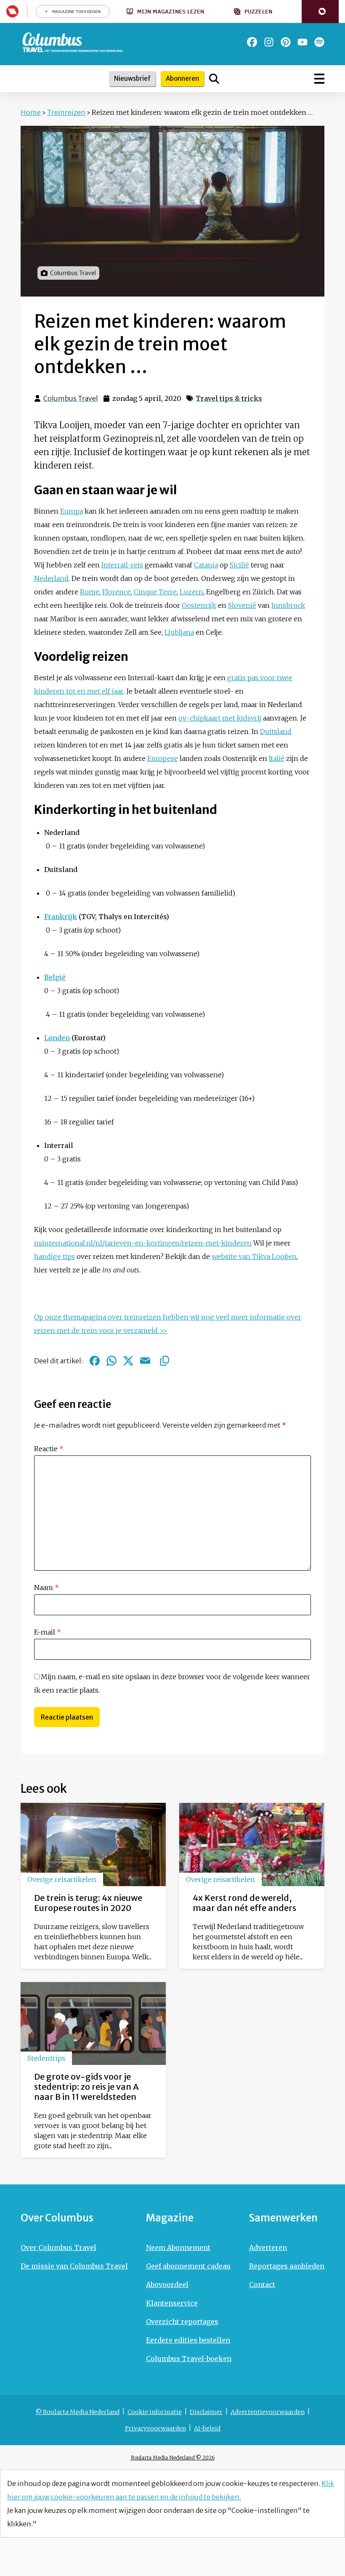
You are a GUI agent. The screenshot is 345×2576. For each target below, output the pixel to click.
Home (31, 112)
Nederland (51, 578)
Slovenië (242, 605)
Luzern (191, 592)
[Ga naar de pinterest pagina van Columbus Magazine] (286, 42)
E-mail (48, 1632)
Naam (46, 1587)
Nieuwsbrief (132, 78)
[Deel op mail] (145, 1361)
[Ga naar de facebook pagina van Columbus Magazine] (252, 42)
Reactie (49, 1449)
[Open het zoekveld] (214, 79)
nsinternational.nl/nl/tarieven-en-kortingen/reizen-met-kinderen (143, 1243)
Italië (277, 758)
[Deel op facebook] (95, 1361)
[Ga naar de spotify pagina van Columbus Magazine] (319, 42)
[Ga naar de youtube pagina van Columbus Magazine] (303, 42)
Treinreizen (66, 112)
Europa (72, 511)
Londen (57, 1038)
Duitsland (276, 731)
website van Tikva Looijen (254, 1256)
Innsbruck (288, 605)
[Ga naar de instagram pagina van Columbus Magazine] (269, 42)
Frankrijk (61, 917)
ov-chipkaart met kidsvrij (220, 718)
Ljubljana (179, 632)
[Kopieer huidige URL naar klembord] (165, 1361)
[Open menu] (319, 79)
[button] (320, 12)
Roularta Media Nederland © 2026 (173, 2458)
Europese (163, 758)
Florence (117, 592)
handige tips (54, 1256)
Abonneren (182, 78)
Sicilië (239, 565)
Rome (90, 592)
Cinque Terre (155, 592)
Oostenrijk (199, 605)
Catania (206, 565)
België (55, 977)
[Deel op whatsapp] (111, 1361)
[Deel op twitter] (128, 1361)
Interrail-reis (122, 565)
